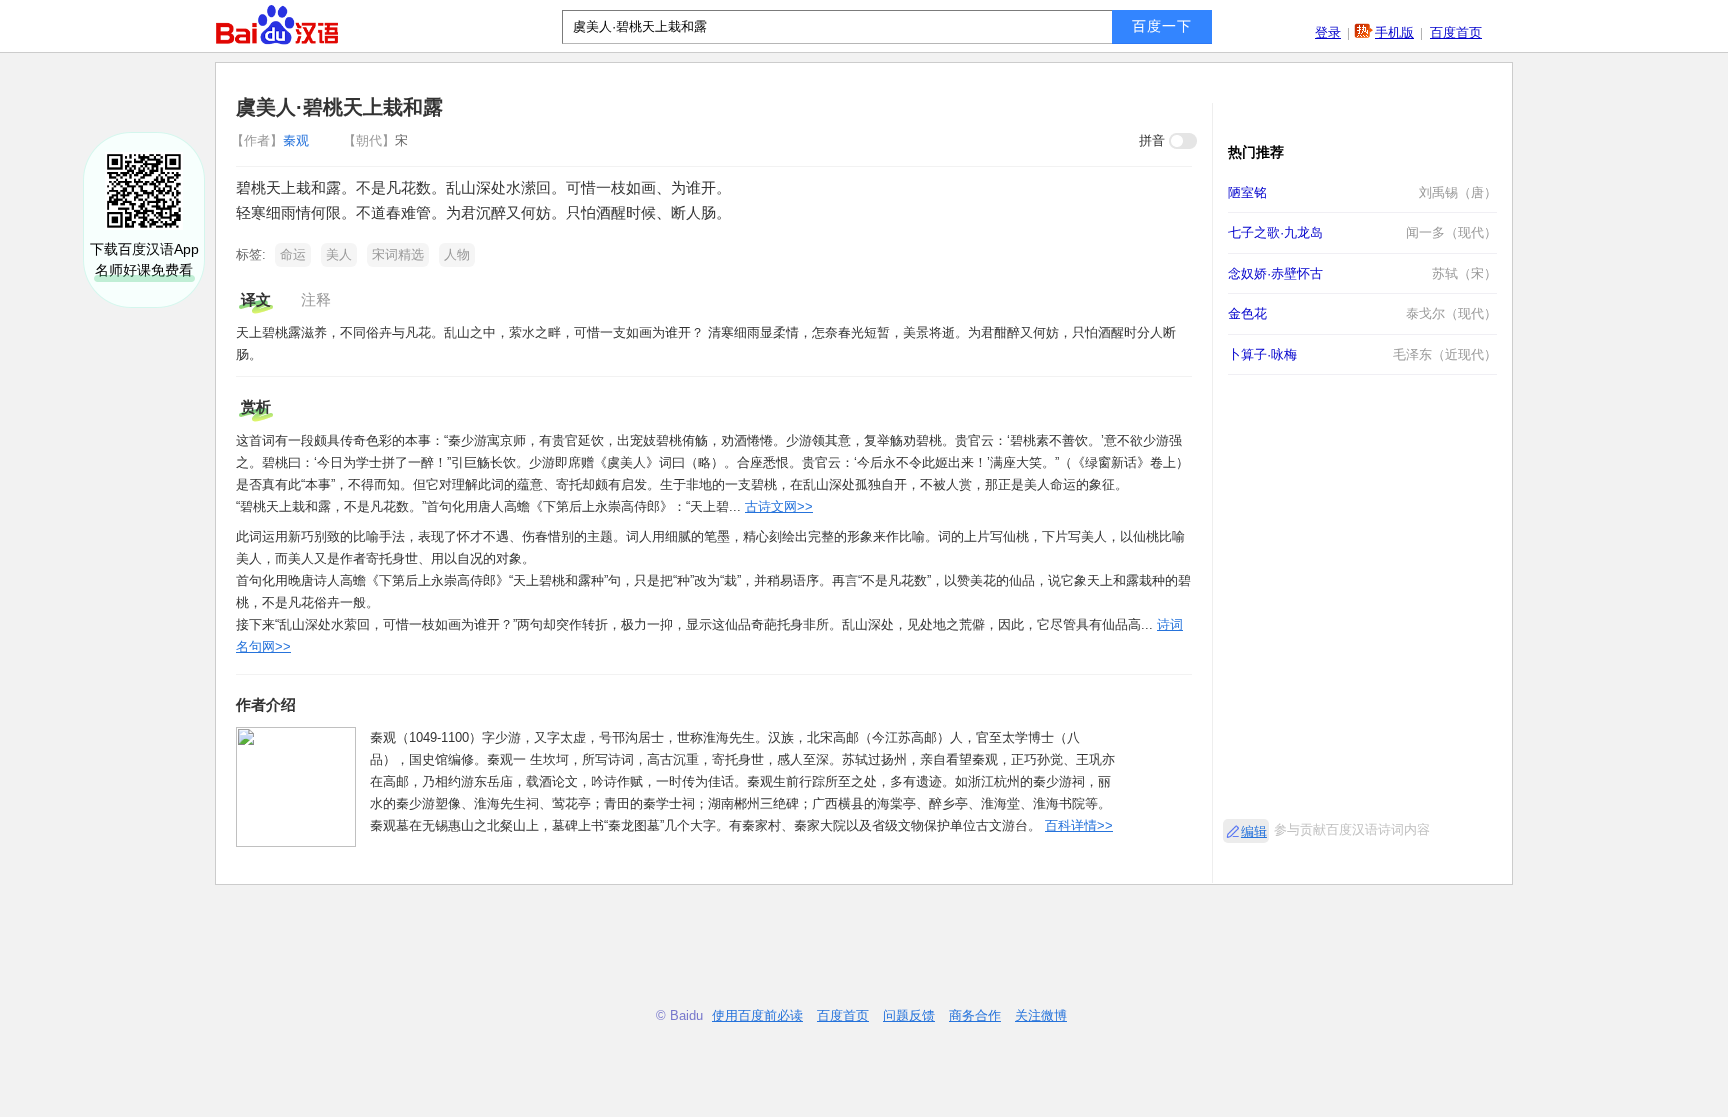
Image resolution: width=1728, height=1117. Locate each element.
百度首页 (1456, 32)
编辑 (1254, 831)
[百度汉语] (277, 25)
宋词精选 (398, 254)
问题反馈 (909, 1015)
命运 (293, 254)
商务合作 (975, 1015)
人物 (457, 254)
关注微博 (1041, 1015)
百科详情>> (1079, 825)
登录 (1328, 32)
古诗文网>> (779, 506)
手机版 (1394, 32)
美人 (339, 254)
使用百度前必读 (757, 1015)
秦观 (272, 140)
